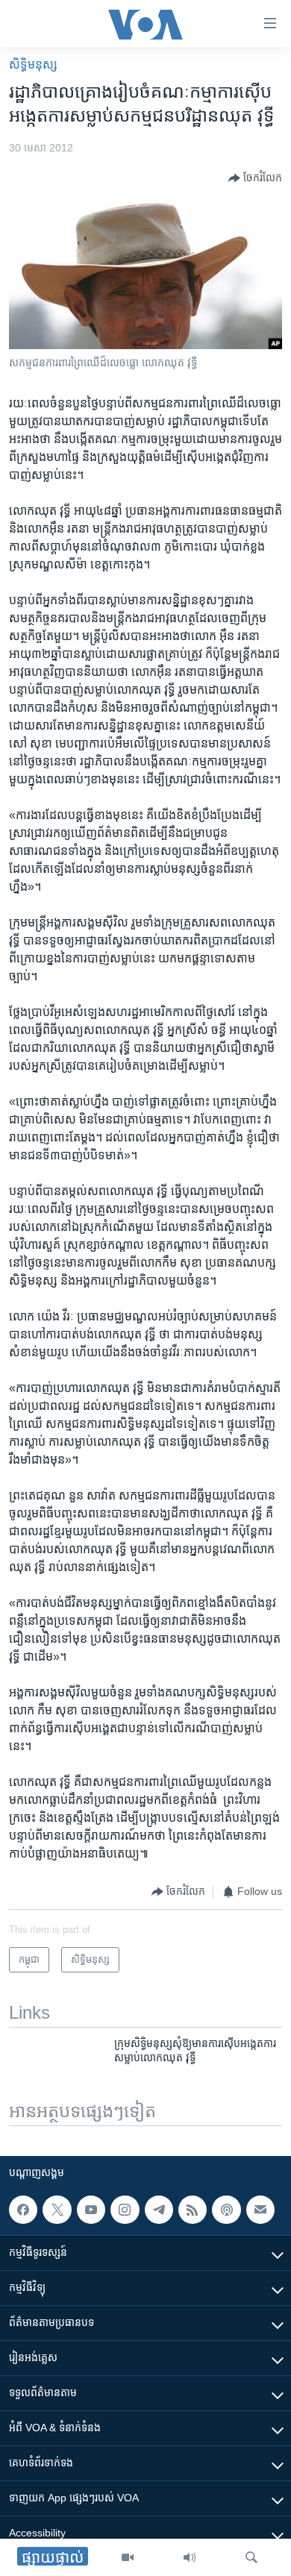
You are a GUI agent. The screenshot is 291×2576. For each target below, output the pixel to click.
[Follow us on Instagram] (125, 2210)
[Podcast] (226, 2210)
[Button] (255, 178)
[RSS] (193, 2210)
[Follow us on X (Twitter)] (57, 2210)
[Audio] (190, 2557)
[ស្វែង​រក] (251, 2557)
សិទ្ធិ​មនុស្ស (33, 65)
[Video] (128, 2557)
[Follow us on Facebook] (23, 2210)
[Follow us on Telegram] (159, 2210)
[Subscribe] (260, 2210)
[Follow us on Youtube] (91, 2210)
